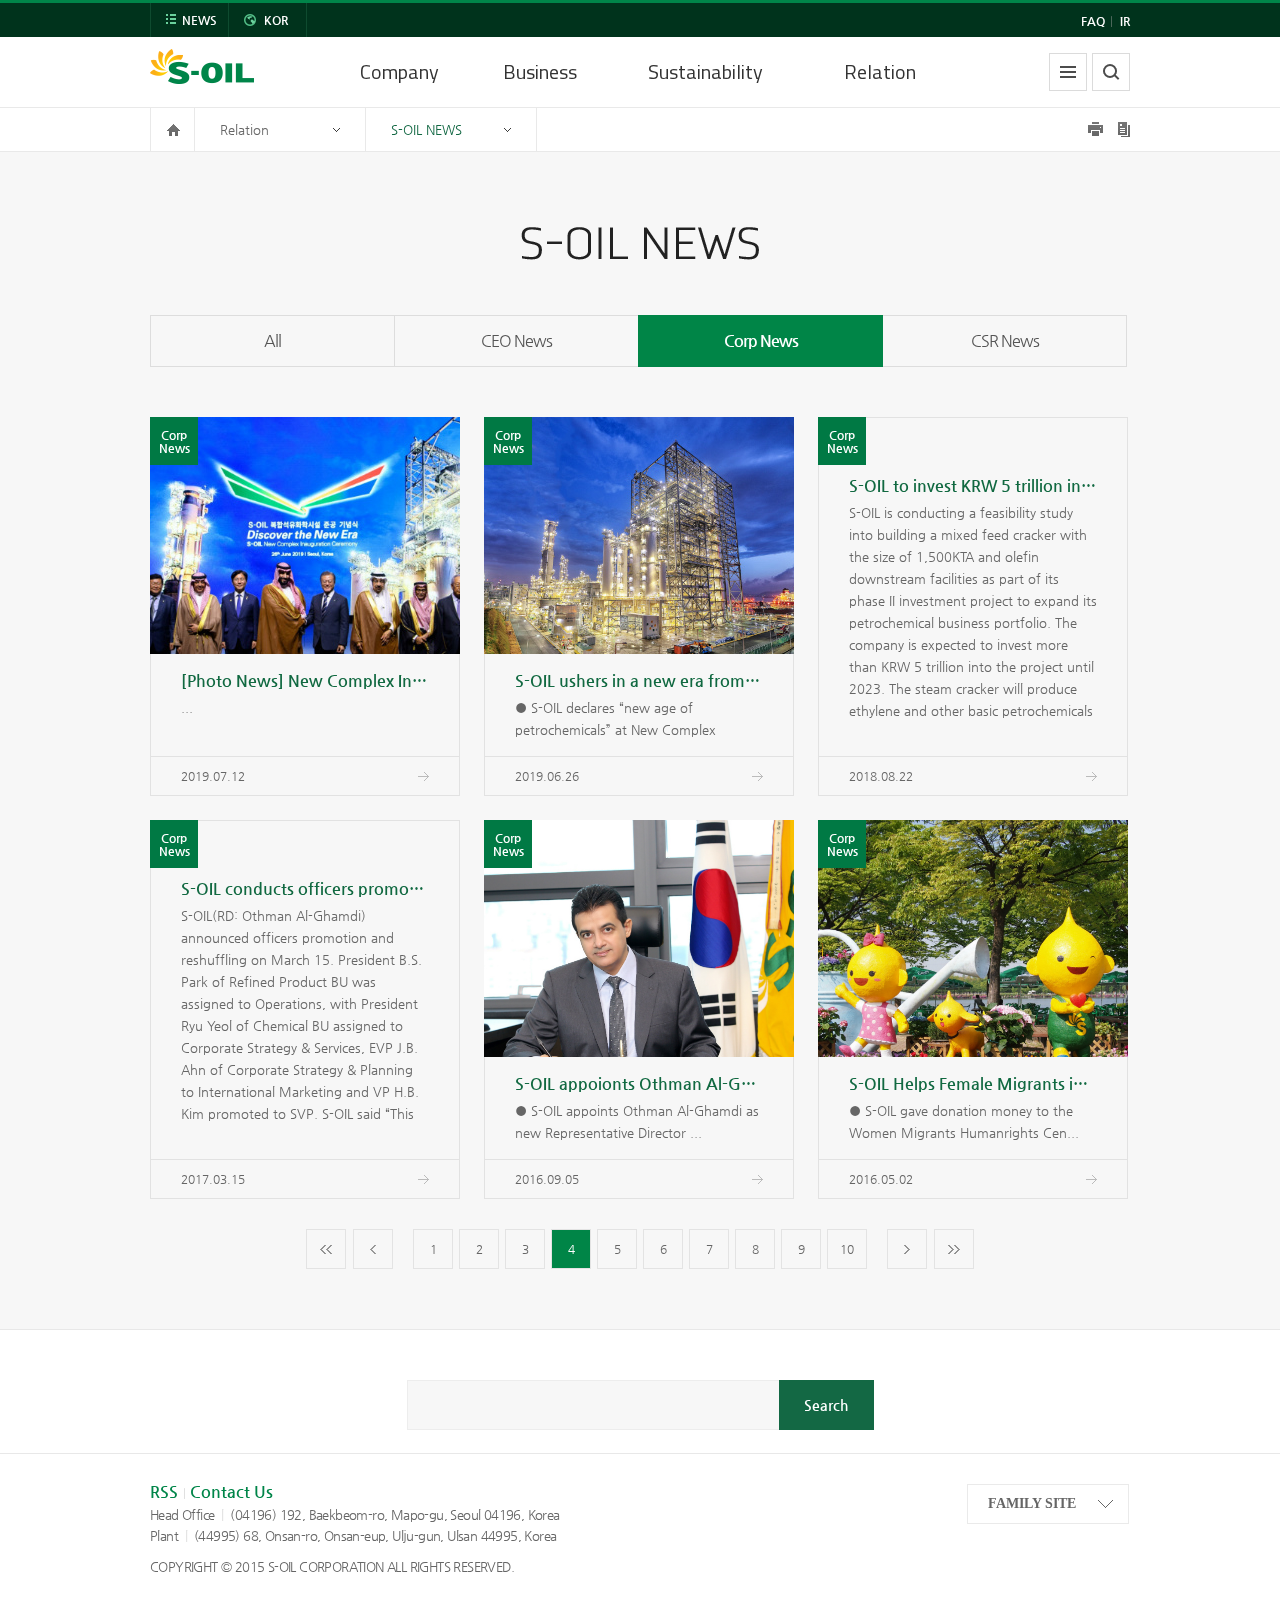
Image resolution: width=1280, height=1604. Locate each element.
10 (847, 1249)
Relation (880, 71)
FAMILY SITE (1032, 1503)
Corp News (761, 340)
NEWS (199, 20)
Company (399, 71)
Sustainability (705, 71)
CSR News (1005, 340)
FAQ (1093, 21)
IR (1125, 21)
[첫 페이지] (326, 1249)
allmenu (1068, 72)
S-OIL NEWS (426, 129)
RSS (164, 1491)
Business (540, 71)
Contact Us (231, 1491)
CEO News (516, 340)
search (1111, 72)
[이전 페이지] (373, 1249)
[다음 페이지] (907, 1249)
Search (826, 1405)
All (272, 340)
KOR (276, 20)
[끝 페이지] (954, 1249)
